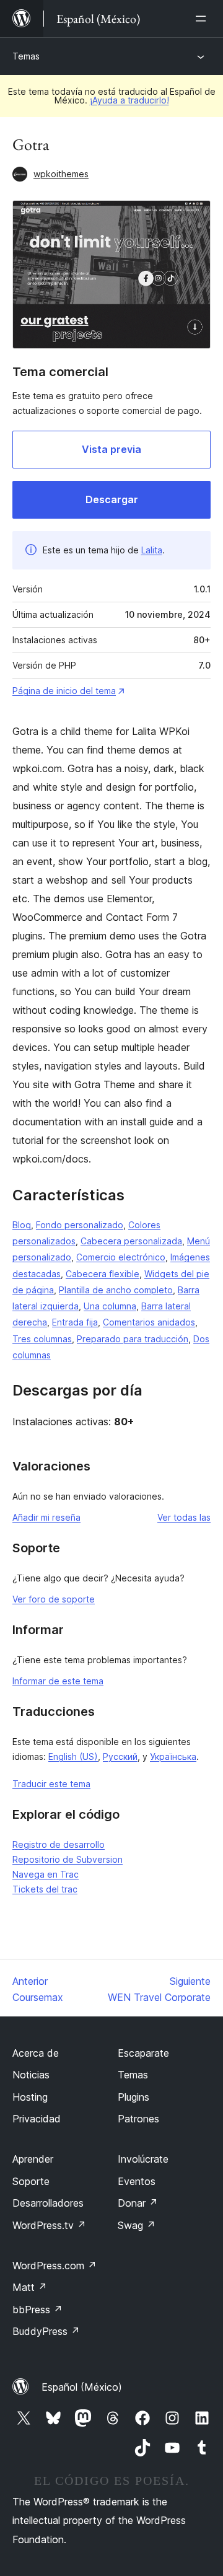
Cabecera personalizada (131, 1241)
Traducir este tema (51, 1784)
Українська (173, 1756)
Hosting (30, 2097)
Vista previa (111, 449)
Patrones (138, 2119)
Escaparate (143, 2053)
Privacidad (37, 2119)
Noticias (31, 2075)
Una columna (110, 1306)
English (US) (73, 1756)
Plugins (133, 2097)
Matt (30, 2287)
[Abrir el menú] (203, 19)
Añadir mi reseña (46, 1517)
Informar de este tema (58, 1681)
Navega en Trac (46, 1874)
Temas (26, 56)
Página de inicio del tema (64, 691)
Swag (137, 2225)
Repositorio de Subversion (68, 1859)
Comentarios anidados (149, 1322)
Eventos (137, 2181)
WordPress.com (55, 2266)
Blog (22, 1225)
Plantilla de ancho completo (116, 1290)
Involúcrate (143, 2159)
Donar (138, 2203)
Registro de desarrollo (59, 1844)
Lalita (152, 550)
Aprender (33, 2159)
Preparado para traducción (133, 1339)
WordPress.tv (49, 2225)
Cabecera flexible (103, 1274)
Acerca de (36, 2053)
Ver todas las (184, 1517)
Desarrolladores (48, 2203)
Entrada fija (75, 1322)
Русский (120, 1756)
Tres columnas (42, 1339)
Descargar (112, 499)
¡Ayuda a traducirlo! (129, 100)
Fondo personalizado (80, 1225)
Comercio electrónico (121, 1257)
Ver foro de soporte (54, 1599)
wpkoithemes (61, 174)
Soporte (31, 2181)
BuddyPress (46, 2331)
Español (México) (82, 2387)
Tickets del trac (45, 1889)
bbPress (37, 2310)
